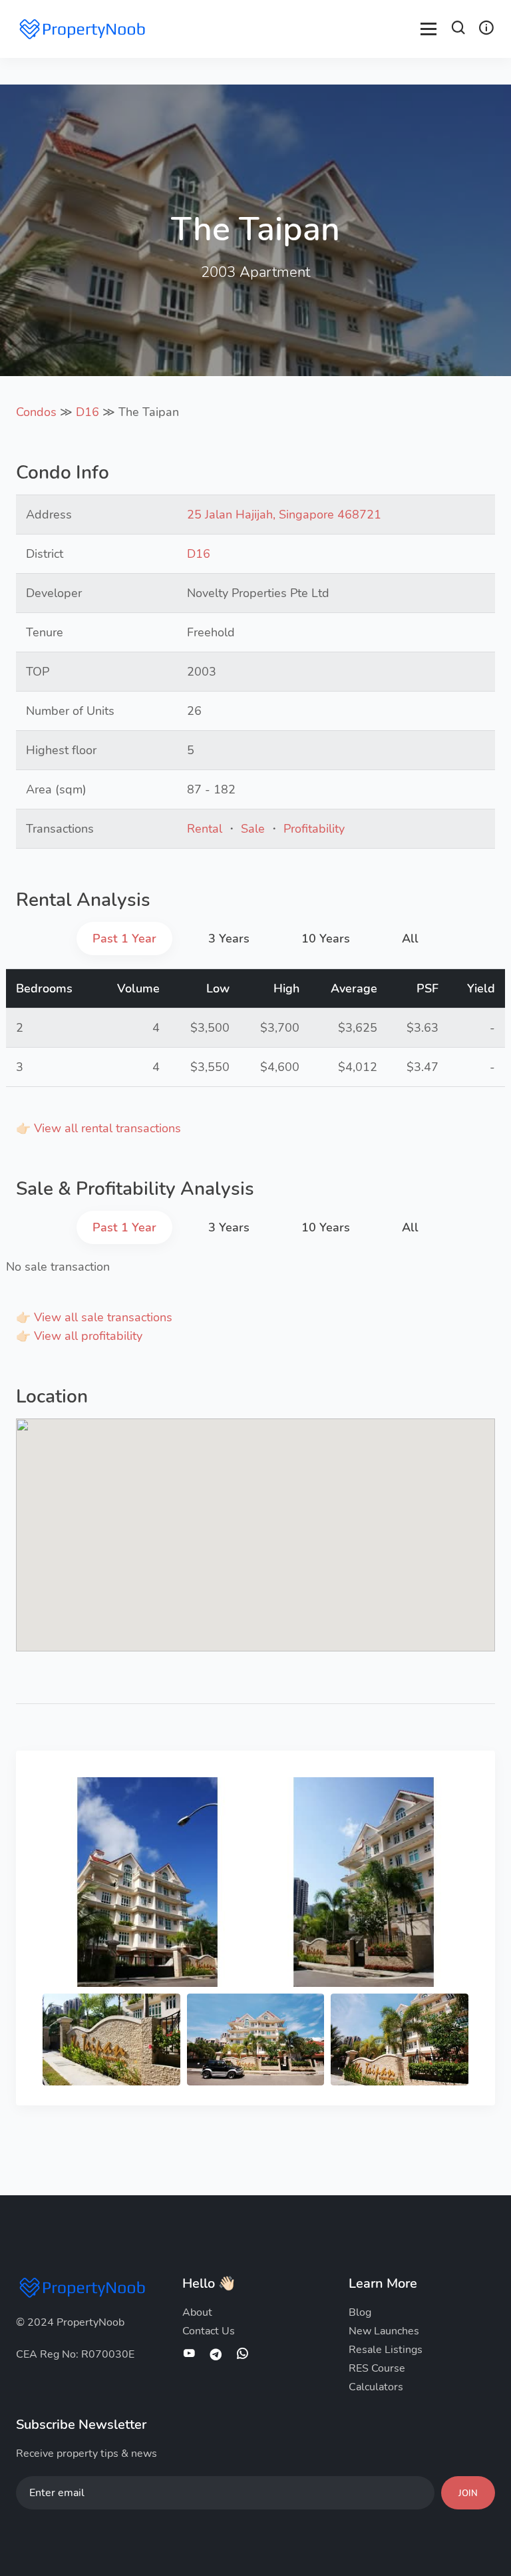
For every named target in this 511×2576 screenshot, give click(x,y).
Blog (360, 2312)
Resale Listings (386, 2350)
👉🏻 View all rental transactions (98, 1128)
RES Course (377, 2368)
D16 (87, 412)
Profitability (314, 829)
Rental (205, 829)
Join (468, 2493)
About (197, 2312)
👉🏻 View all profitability (79, 1336)
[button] (458, 30)
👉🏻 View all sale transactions (94, 1317)
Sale (253, 829)
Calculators (376, 2387)
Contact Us (209, 2331)
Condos (36, 412)
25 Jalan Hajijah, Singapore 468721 (284, 515)
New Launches (384, 2331)
